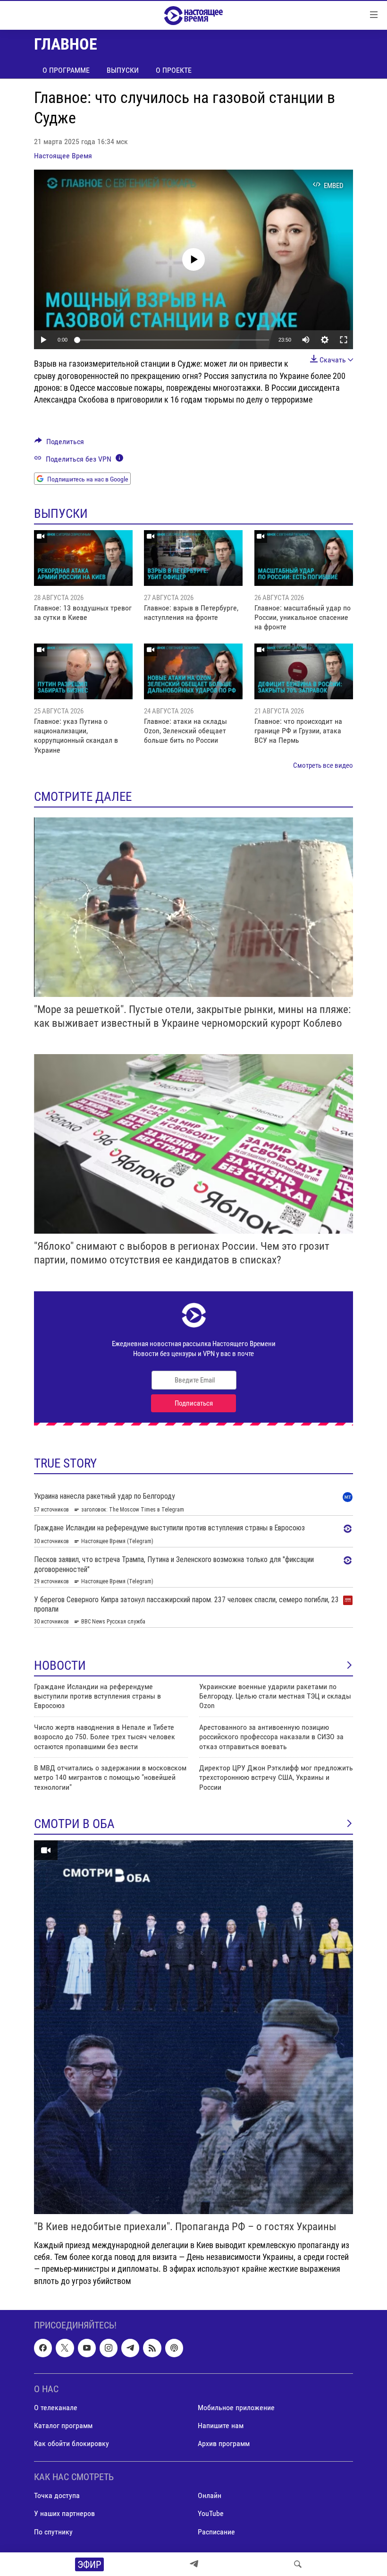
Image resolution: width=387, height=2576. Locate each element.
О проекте (174, 70)
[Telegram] (194, 2564)
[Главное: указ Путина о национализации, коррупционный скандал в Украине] (83, 671)
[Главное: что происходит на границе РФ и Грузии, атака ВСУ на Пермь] (304, 671)
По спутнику (53, 2531)
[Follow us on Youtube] (87, 2348)
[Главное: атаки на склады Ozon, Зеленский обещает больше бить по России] (193, 671)
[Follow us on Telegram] (130, 2348)
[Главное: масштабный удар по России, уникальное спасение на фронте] (304, 558)
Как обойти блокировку (72, 2443)
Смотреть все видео (323, 765)
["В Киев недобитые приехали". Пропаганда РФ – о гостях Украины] (193, 2027)
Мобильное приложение (236, 2408)
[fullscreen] (344, 340)
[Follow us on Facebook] (43, 2348)
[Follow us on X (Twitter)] (65, 2348)
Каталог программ (63, 2426)
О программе (66, 70)
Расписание (216, 2531)
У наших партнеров (64, 2513)
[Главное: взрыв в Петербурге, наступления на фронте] (193, 558)
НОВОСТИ (60, 1666)
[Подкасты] (174, 2348)
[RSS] (152, 2348)
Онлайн (210, 2495)
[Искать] (298, 2564)
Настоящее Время (63, 156)
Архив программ (224, 2443)
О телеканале (56, 2408)
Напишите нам (221, 2426)
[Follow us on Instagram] (109, 2348)
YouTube (211, 2513)
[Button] (59, 444)
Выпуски (123, 70)
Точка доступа (57, 2495)
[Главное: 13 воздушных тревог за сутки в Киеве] (83, 558)
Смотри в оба (74, 1824)
